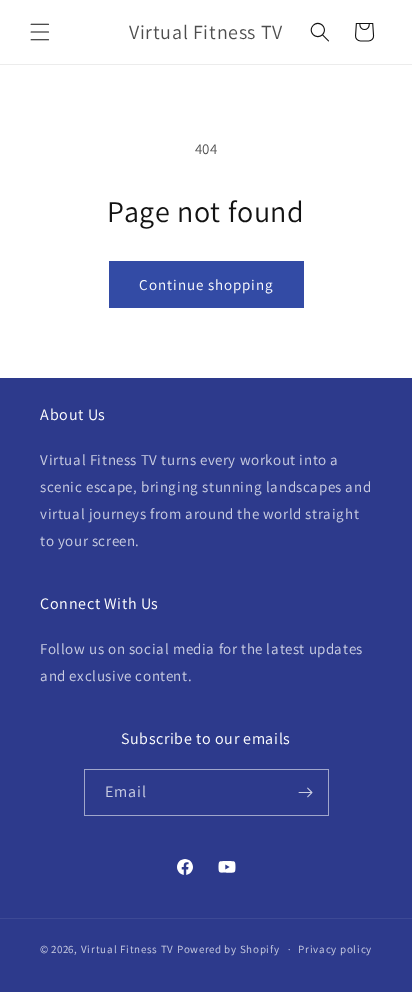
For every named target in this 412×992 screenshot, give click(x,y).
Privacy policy (335, 949)
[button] (40, 32)
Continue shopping (206, 284)
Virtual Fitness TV (128, 949)
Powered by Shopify (228, 949)
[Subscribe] (306, 792)
